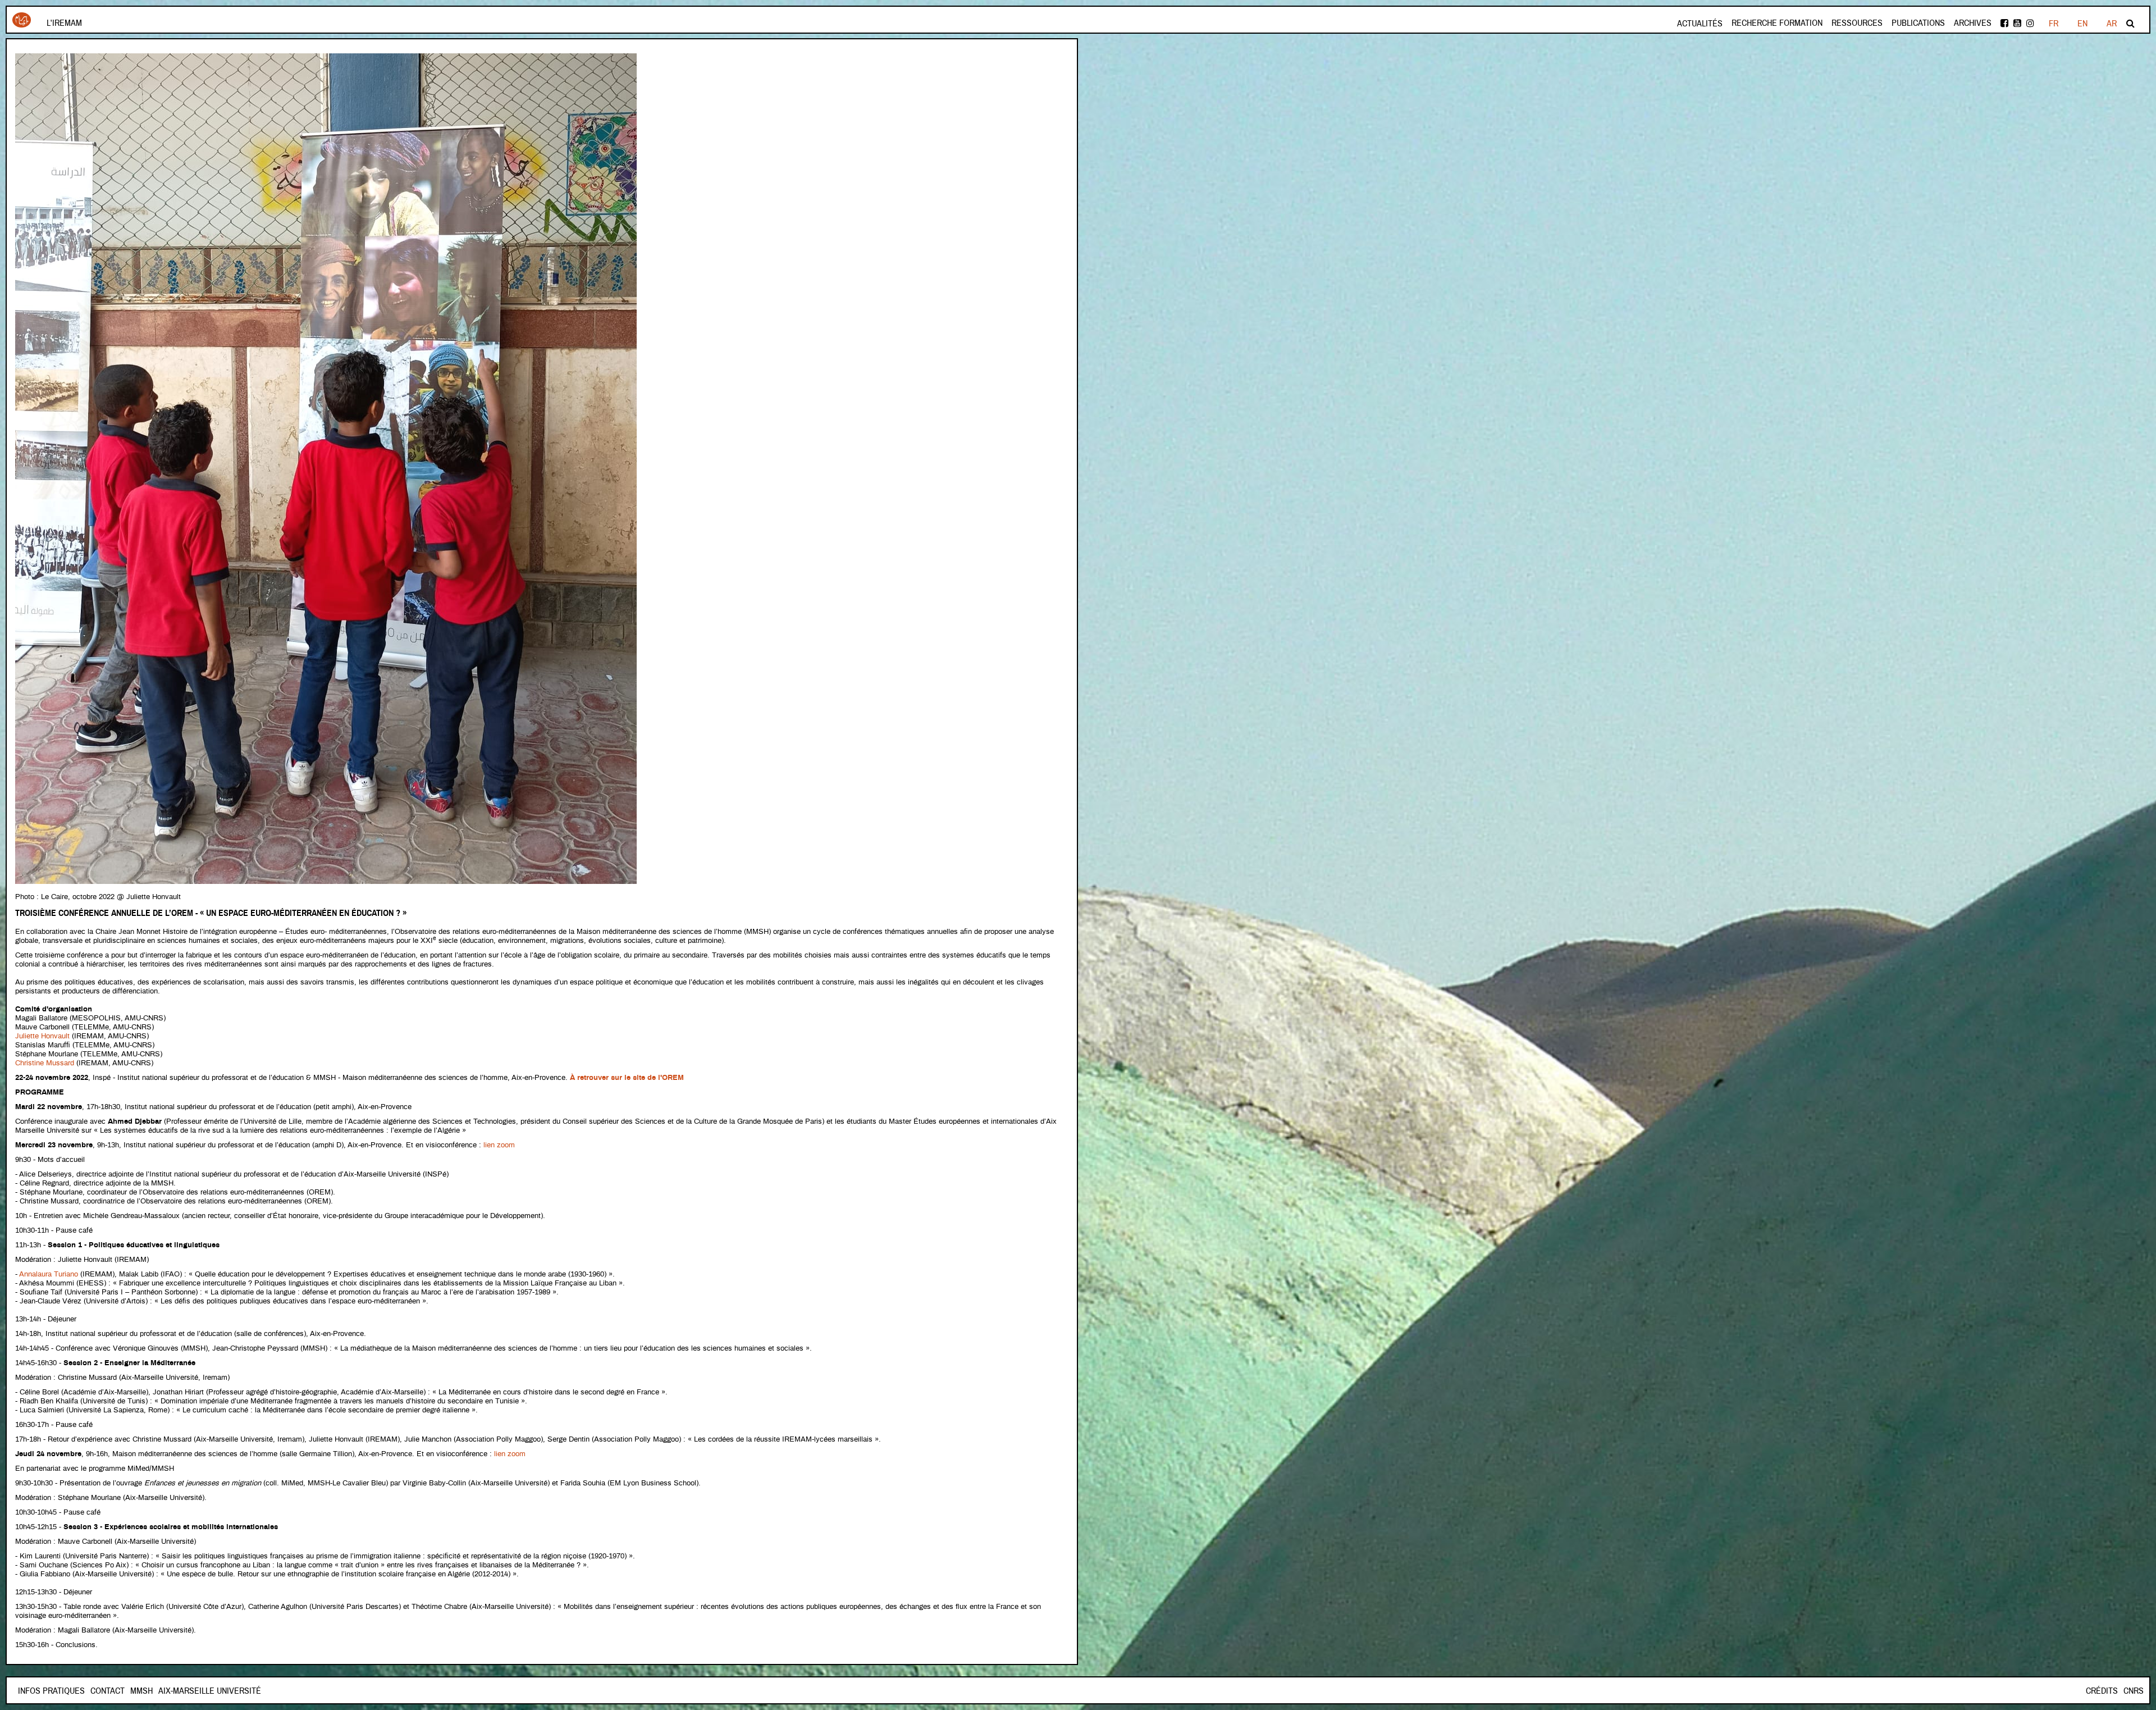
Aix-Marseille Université (210, 1691)
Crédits (2102, 1691)
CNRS (2134, 1691)
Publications (1918, 23)
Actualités (1700, 24)
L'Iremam (64, 23)
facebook (2005, 23)
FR (2054, 24)
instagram (2031, 23)
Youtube (2018, 23)
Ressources (1857, 23)
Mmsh (141, 1691)
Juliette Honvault (42, 1036)
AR (2112, 24)
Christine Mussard (45, 1063)
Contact (108, 1691)
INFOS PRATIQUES (51, 1691)
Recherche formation (1777, 23)
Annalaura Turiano (49, 1274)
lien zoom (499, 1145)
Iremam (22, 24)
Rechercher (2131, 23)
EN (2082, 24)
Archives (1973, 23)
